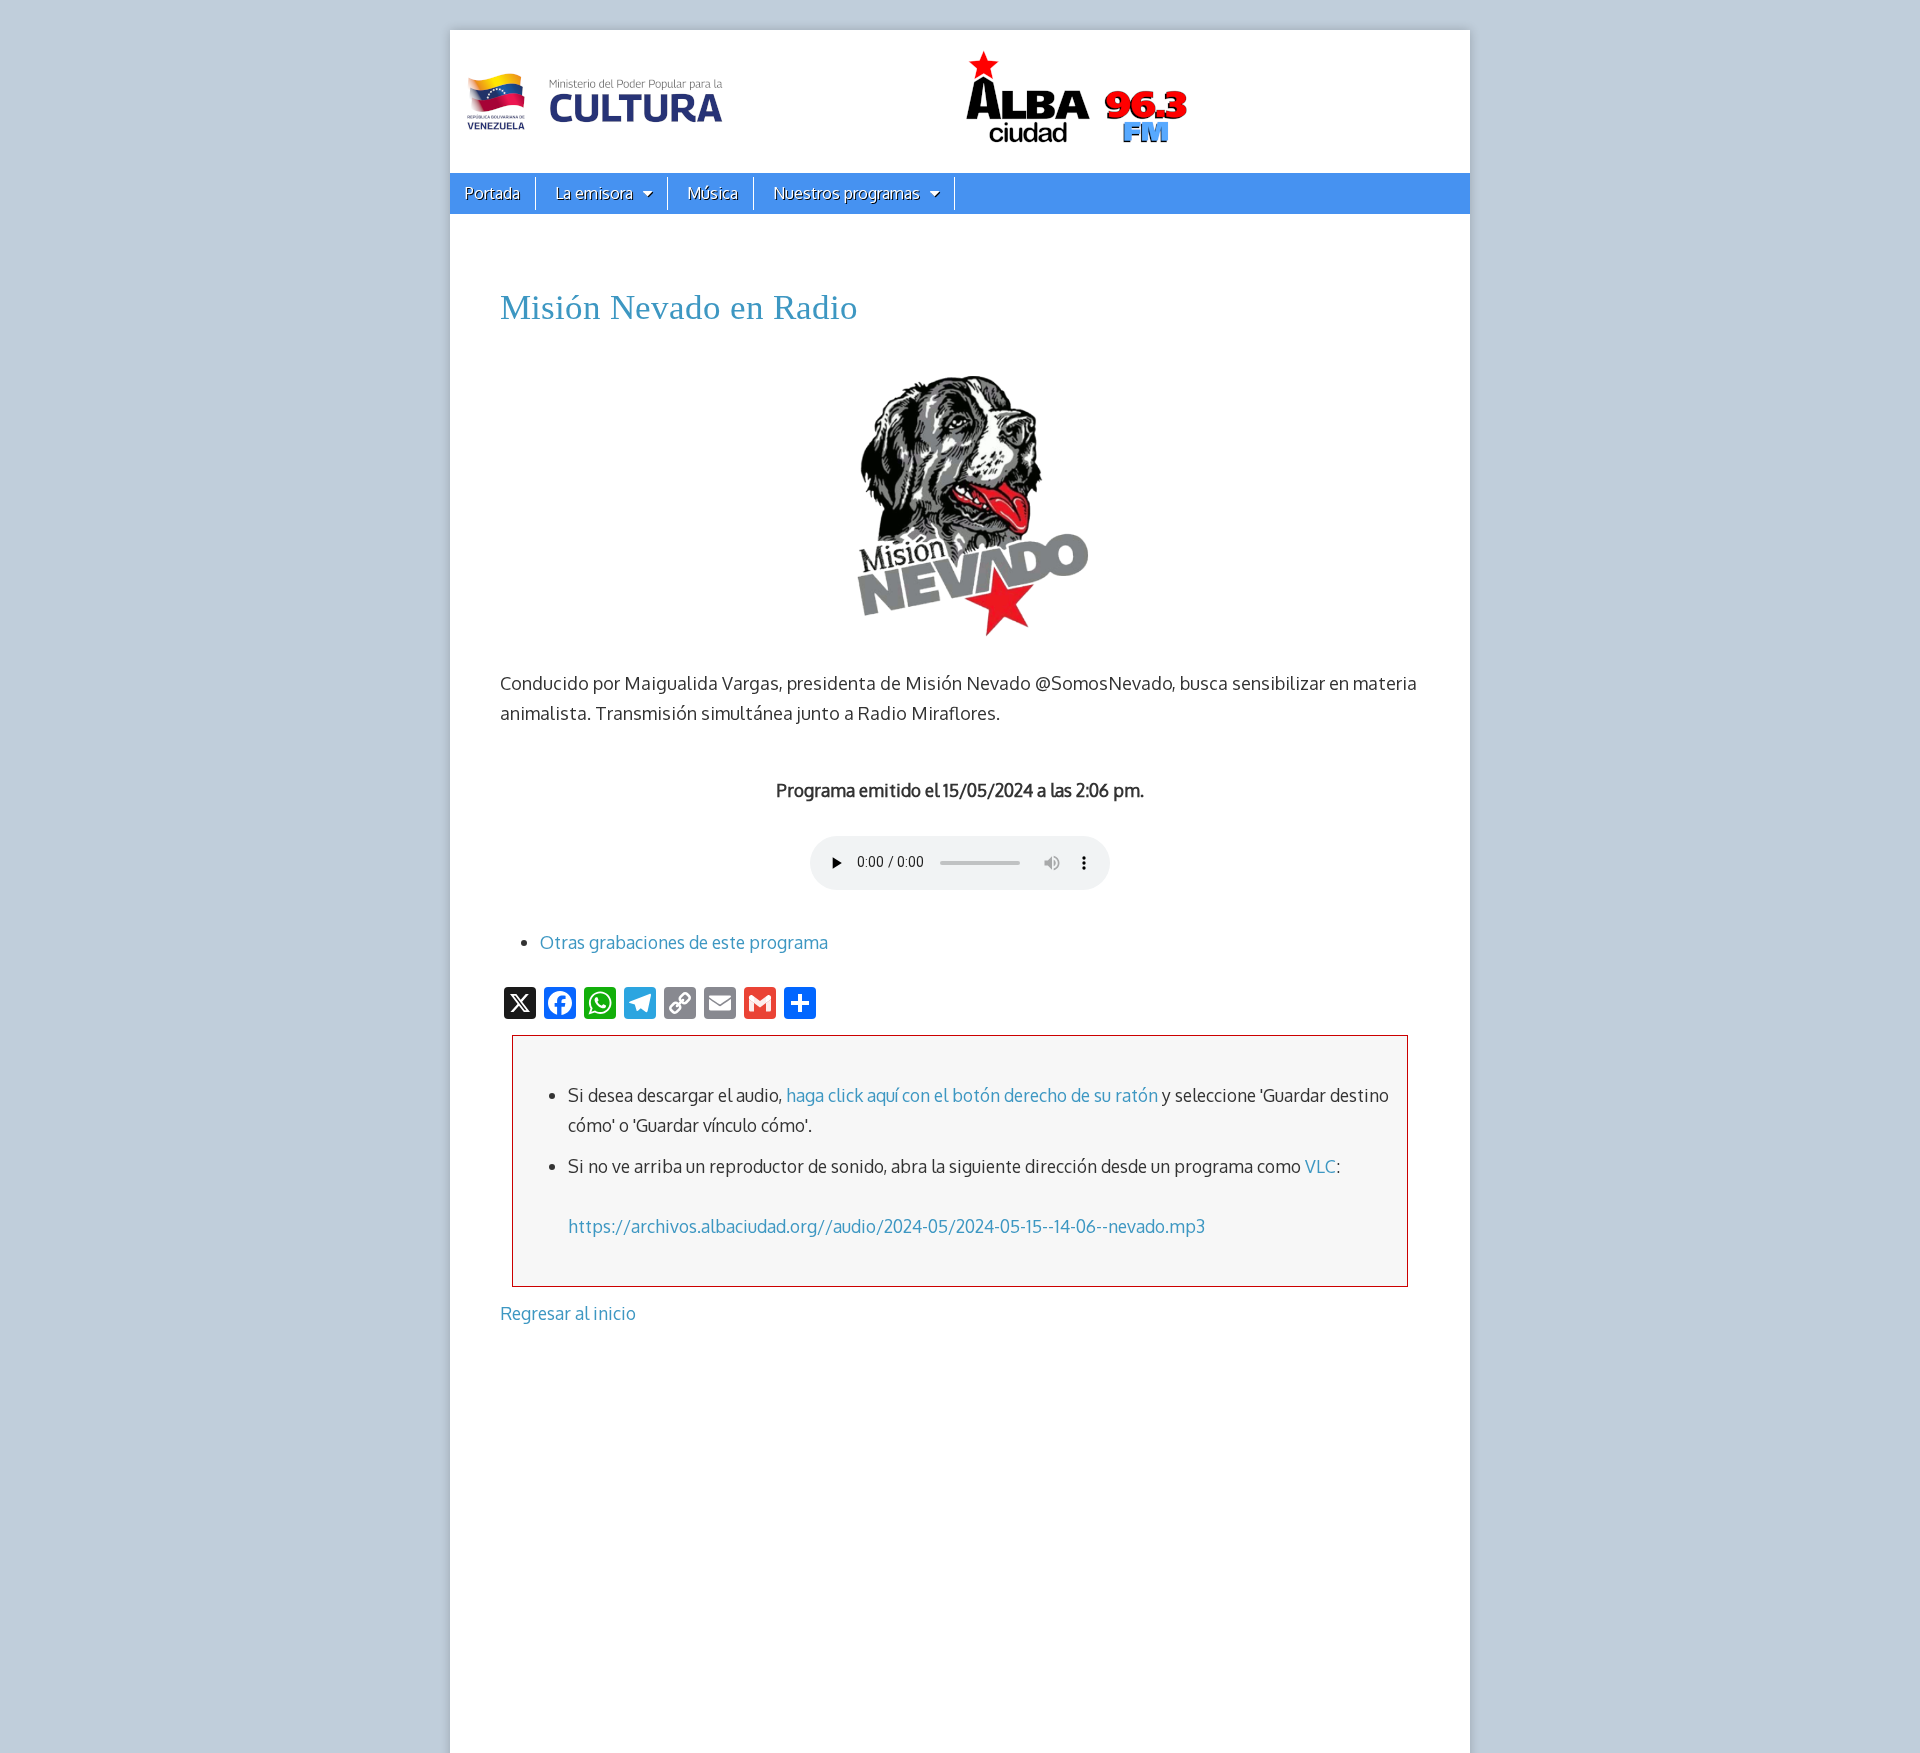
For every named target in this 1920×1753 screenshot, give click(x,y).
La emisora (594, 193)
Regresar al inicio (568, 1313)
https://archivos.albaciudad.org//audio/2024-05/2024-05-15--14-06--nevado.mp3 (886, 1226)
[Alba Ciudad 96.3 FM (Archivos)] (960, 101)
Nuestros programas (846, 193)
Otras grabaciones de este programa (684, 942)
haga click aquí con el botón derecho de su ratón (972, 1095)
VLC (1320, 1166)
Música (712, 193)
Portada (492, 193)
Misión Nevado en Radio (679, 307)
